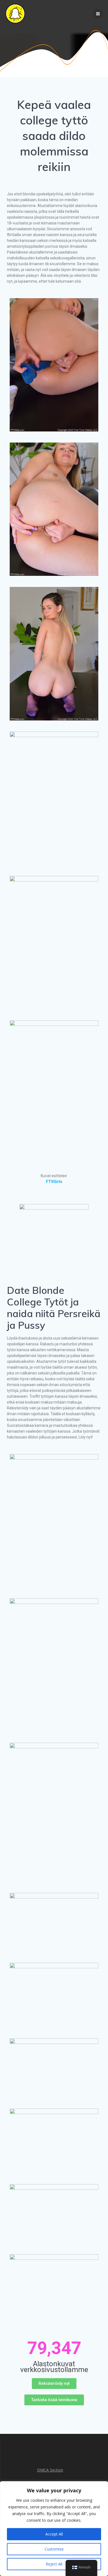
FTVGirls (54, 1182)
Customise (54, 2549)
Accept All (54, 2534)
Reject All (54, 2564)
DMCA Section (50, 2470)
